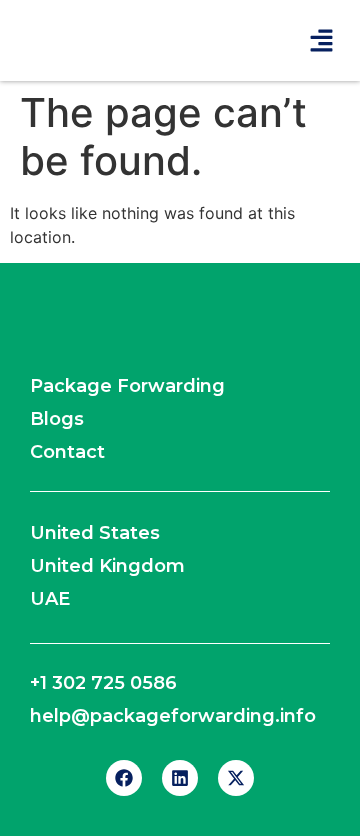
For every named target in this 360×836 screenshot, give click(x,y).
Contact (67, 452)
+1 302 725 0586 (103, 683)
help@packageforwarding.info (173, 716)
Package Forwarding (127, 386)
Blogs (57, 419)
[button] (322, 40)
